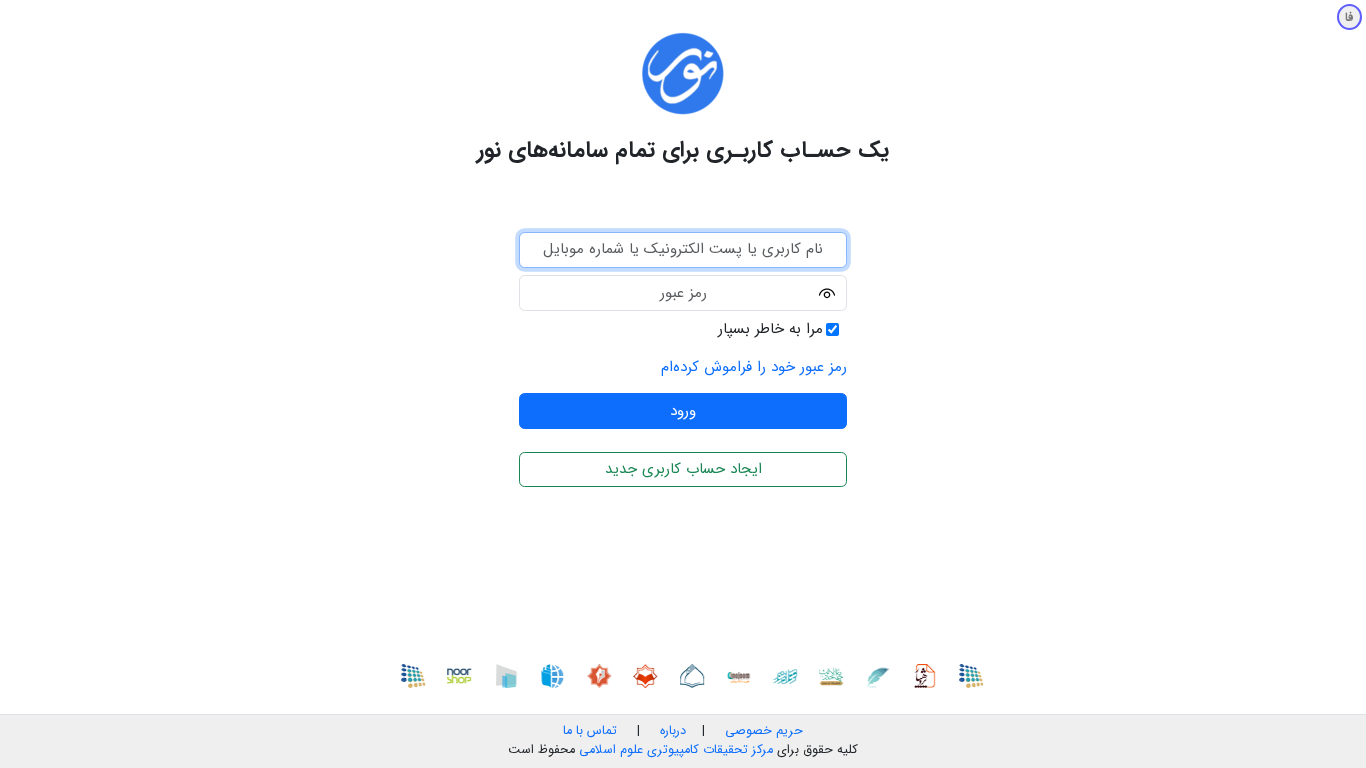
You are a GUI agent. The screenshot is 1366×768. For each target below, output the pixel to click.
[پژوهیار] (929, 675)
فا (1349, 17)
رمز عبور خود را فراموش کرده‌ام (754, 367)
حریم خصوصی (764, 731)
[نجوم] (743, 675)
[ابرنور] (510, 675)
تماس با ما (590, 731)
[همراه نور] (789, 675)
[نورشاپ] (464, 675)
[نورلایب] (650, 675)
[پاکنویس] (882, 675)
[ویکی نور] (557, 675)
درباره (671, 731)
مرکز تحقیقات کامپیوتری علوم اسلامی (676, 750)
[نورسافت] (696, 675)
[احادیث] (836, 675)
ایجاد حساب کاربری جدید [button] (683, 469)
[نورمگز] (603, 675)
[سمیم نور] (975, 675)
